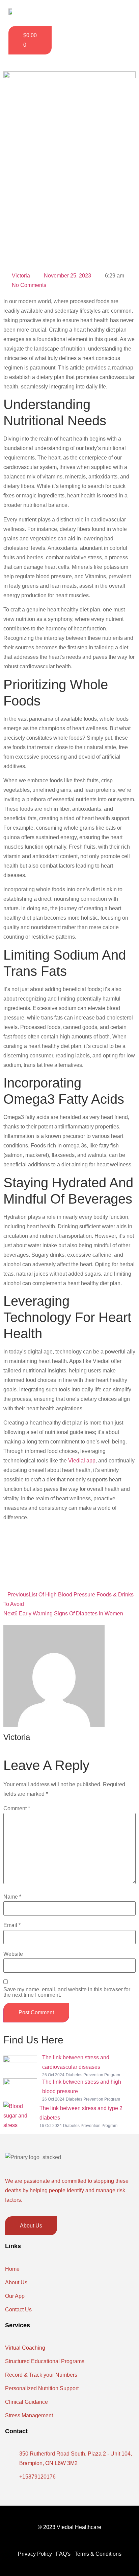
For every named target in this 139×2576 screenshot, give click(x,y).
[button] (118, 13)
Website (13, 1954)
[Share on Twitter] (69, 1559)
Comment (17, 1809)
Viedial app (81, 1461)
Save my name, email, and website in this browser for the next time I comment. (67, 1992)
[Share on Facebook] (69, 1543)
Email (12, 1925)
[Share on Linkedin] (69, 1575)
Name (12, 1897)
